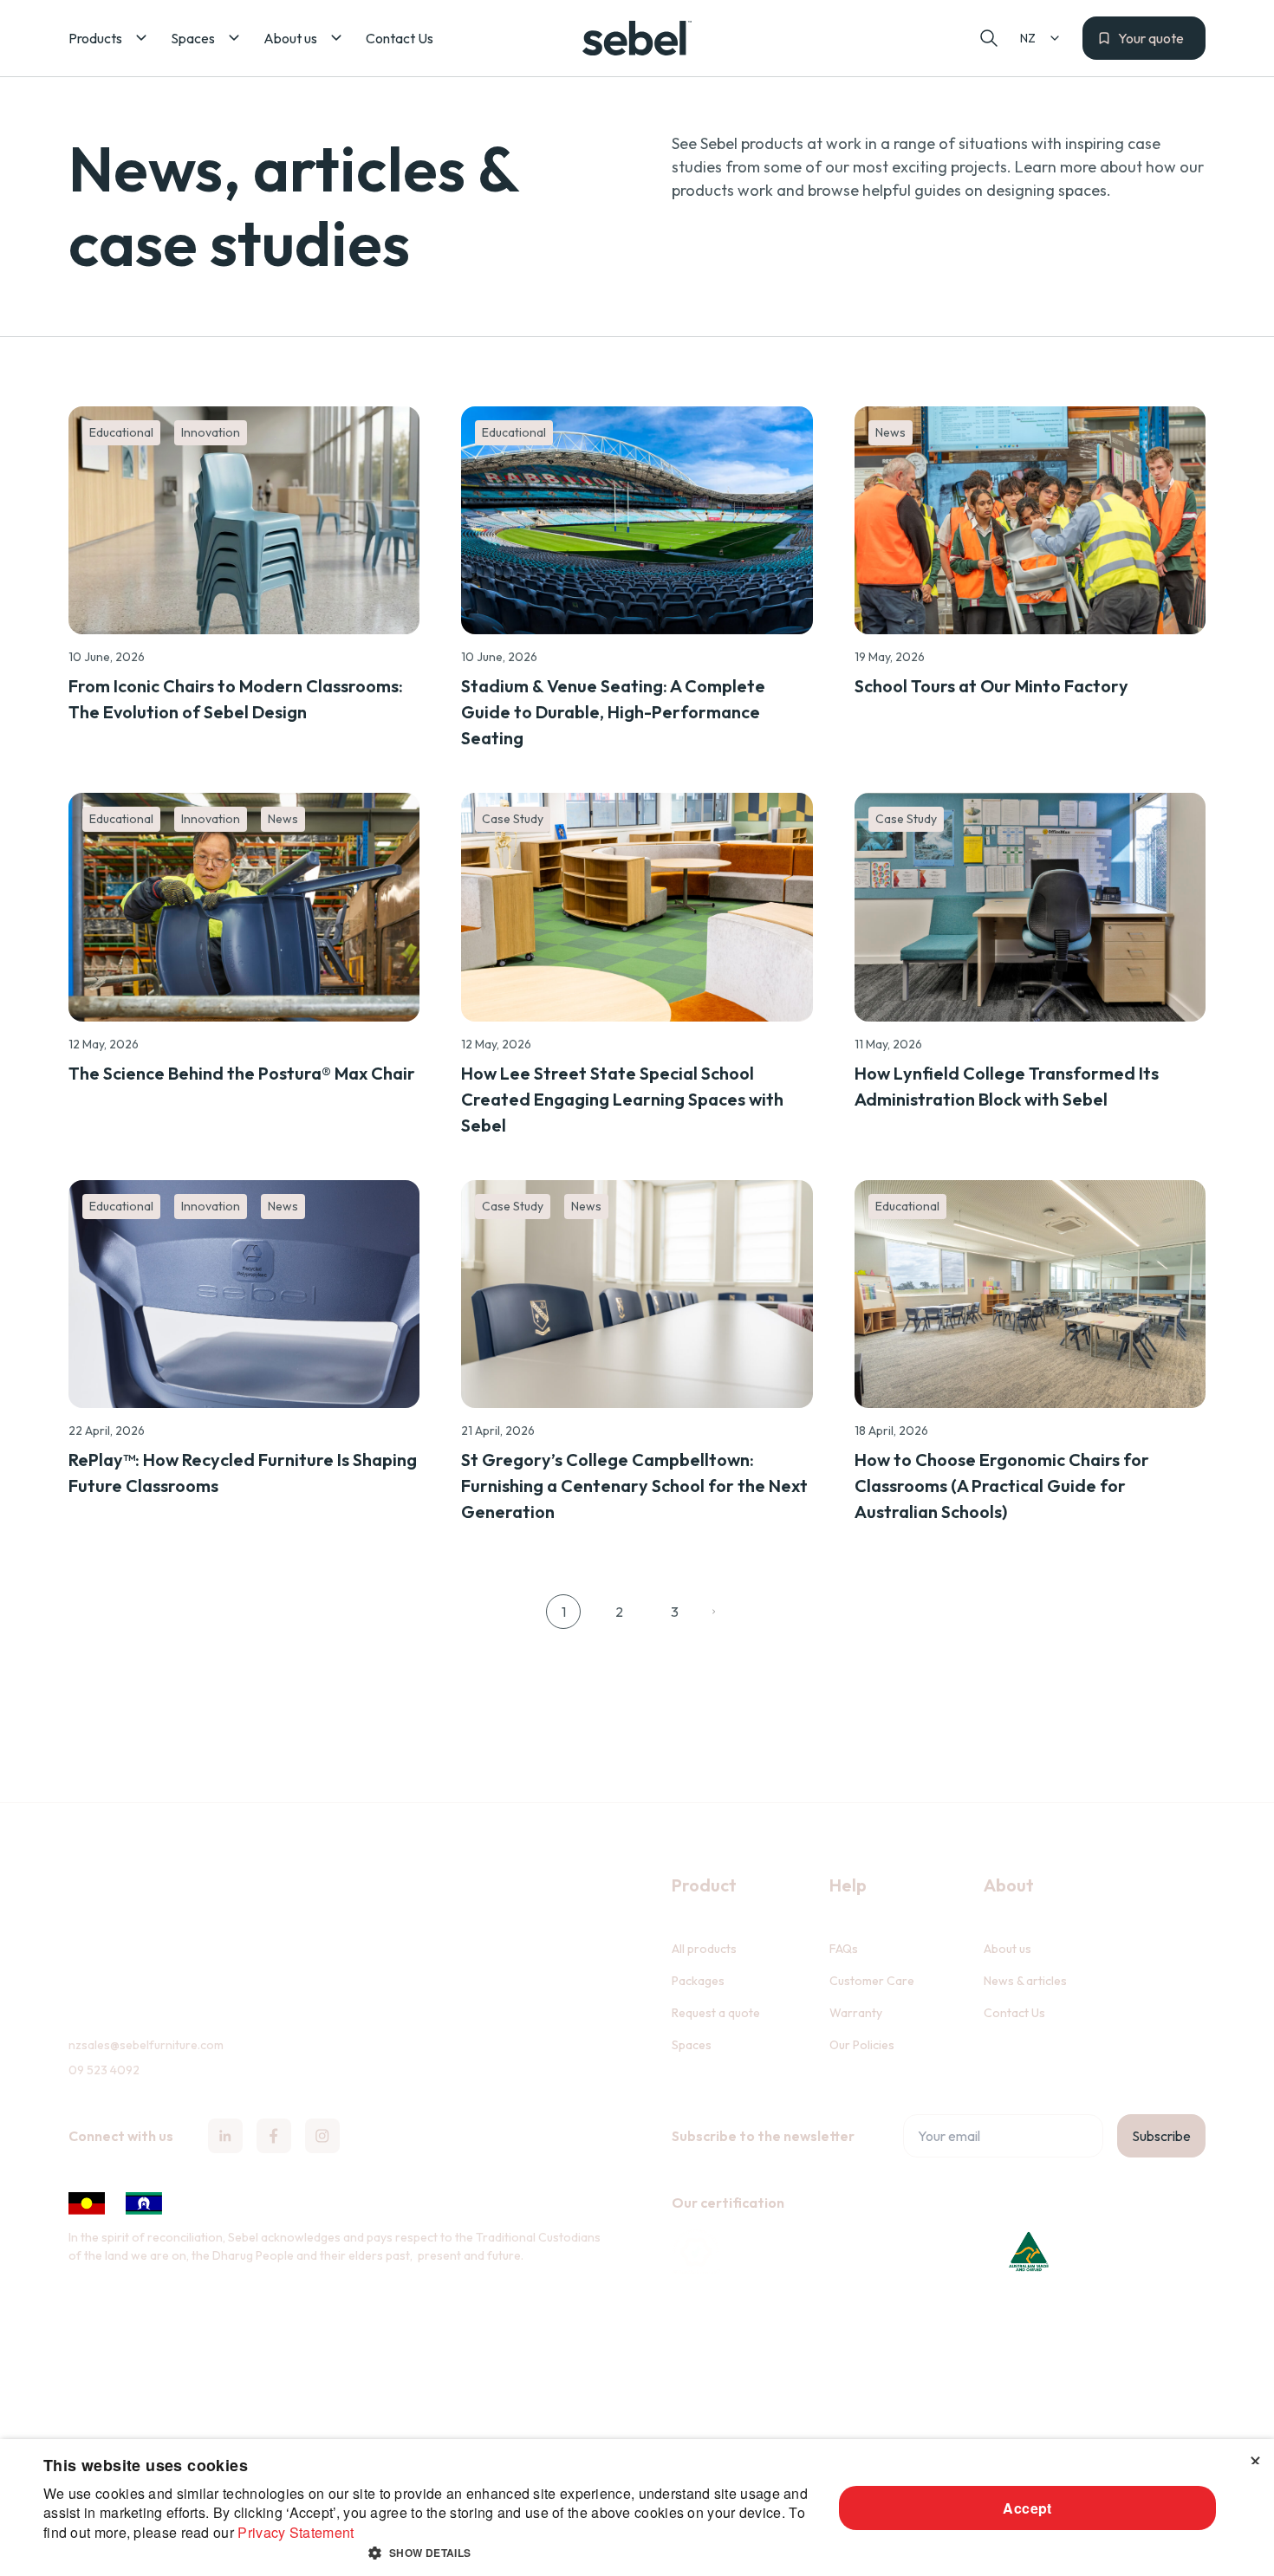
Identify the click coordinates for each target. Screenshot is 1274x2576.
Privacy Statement (296, 2532)
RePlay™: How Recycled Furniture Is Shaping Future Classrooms (243, 1473)
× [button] (1254, 2458)
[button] (109, 38)
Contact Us (1014, 2013)
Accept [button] (1027, 2508)
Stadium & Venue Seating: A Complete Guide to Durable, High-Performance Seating (613, 712)
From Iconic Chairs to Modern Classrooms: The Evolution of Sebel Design (236, 699)
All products (704, 1949)
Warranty (856, 2013)
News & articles (1025, 1981)
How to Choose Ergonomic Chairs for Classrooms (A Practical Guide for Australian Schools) (1002, 1486)
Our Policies (862, 2045)
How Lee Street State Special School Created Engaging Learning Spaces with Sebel (622, 1099)
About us (1007, 1949)
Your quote (1151, 38)
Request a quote (716, 2013)
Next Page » (720, 1612)
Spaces (692, 2045)
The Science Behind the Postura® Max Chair (242, 1073)
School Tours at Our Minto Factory (991, 686)
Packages (698, 1981)
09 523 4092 (104, 2070)
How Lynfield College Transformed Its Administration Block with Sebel (1007, 1086)
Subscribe (1161, 2136)
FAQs (844, 1949)
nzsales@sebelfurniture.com (146, 2045)
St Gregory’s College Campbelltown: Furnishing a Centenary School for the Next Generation (634, 1486)
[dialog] (637, 2508)
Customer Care (872, 1981)
